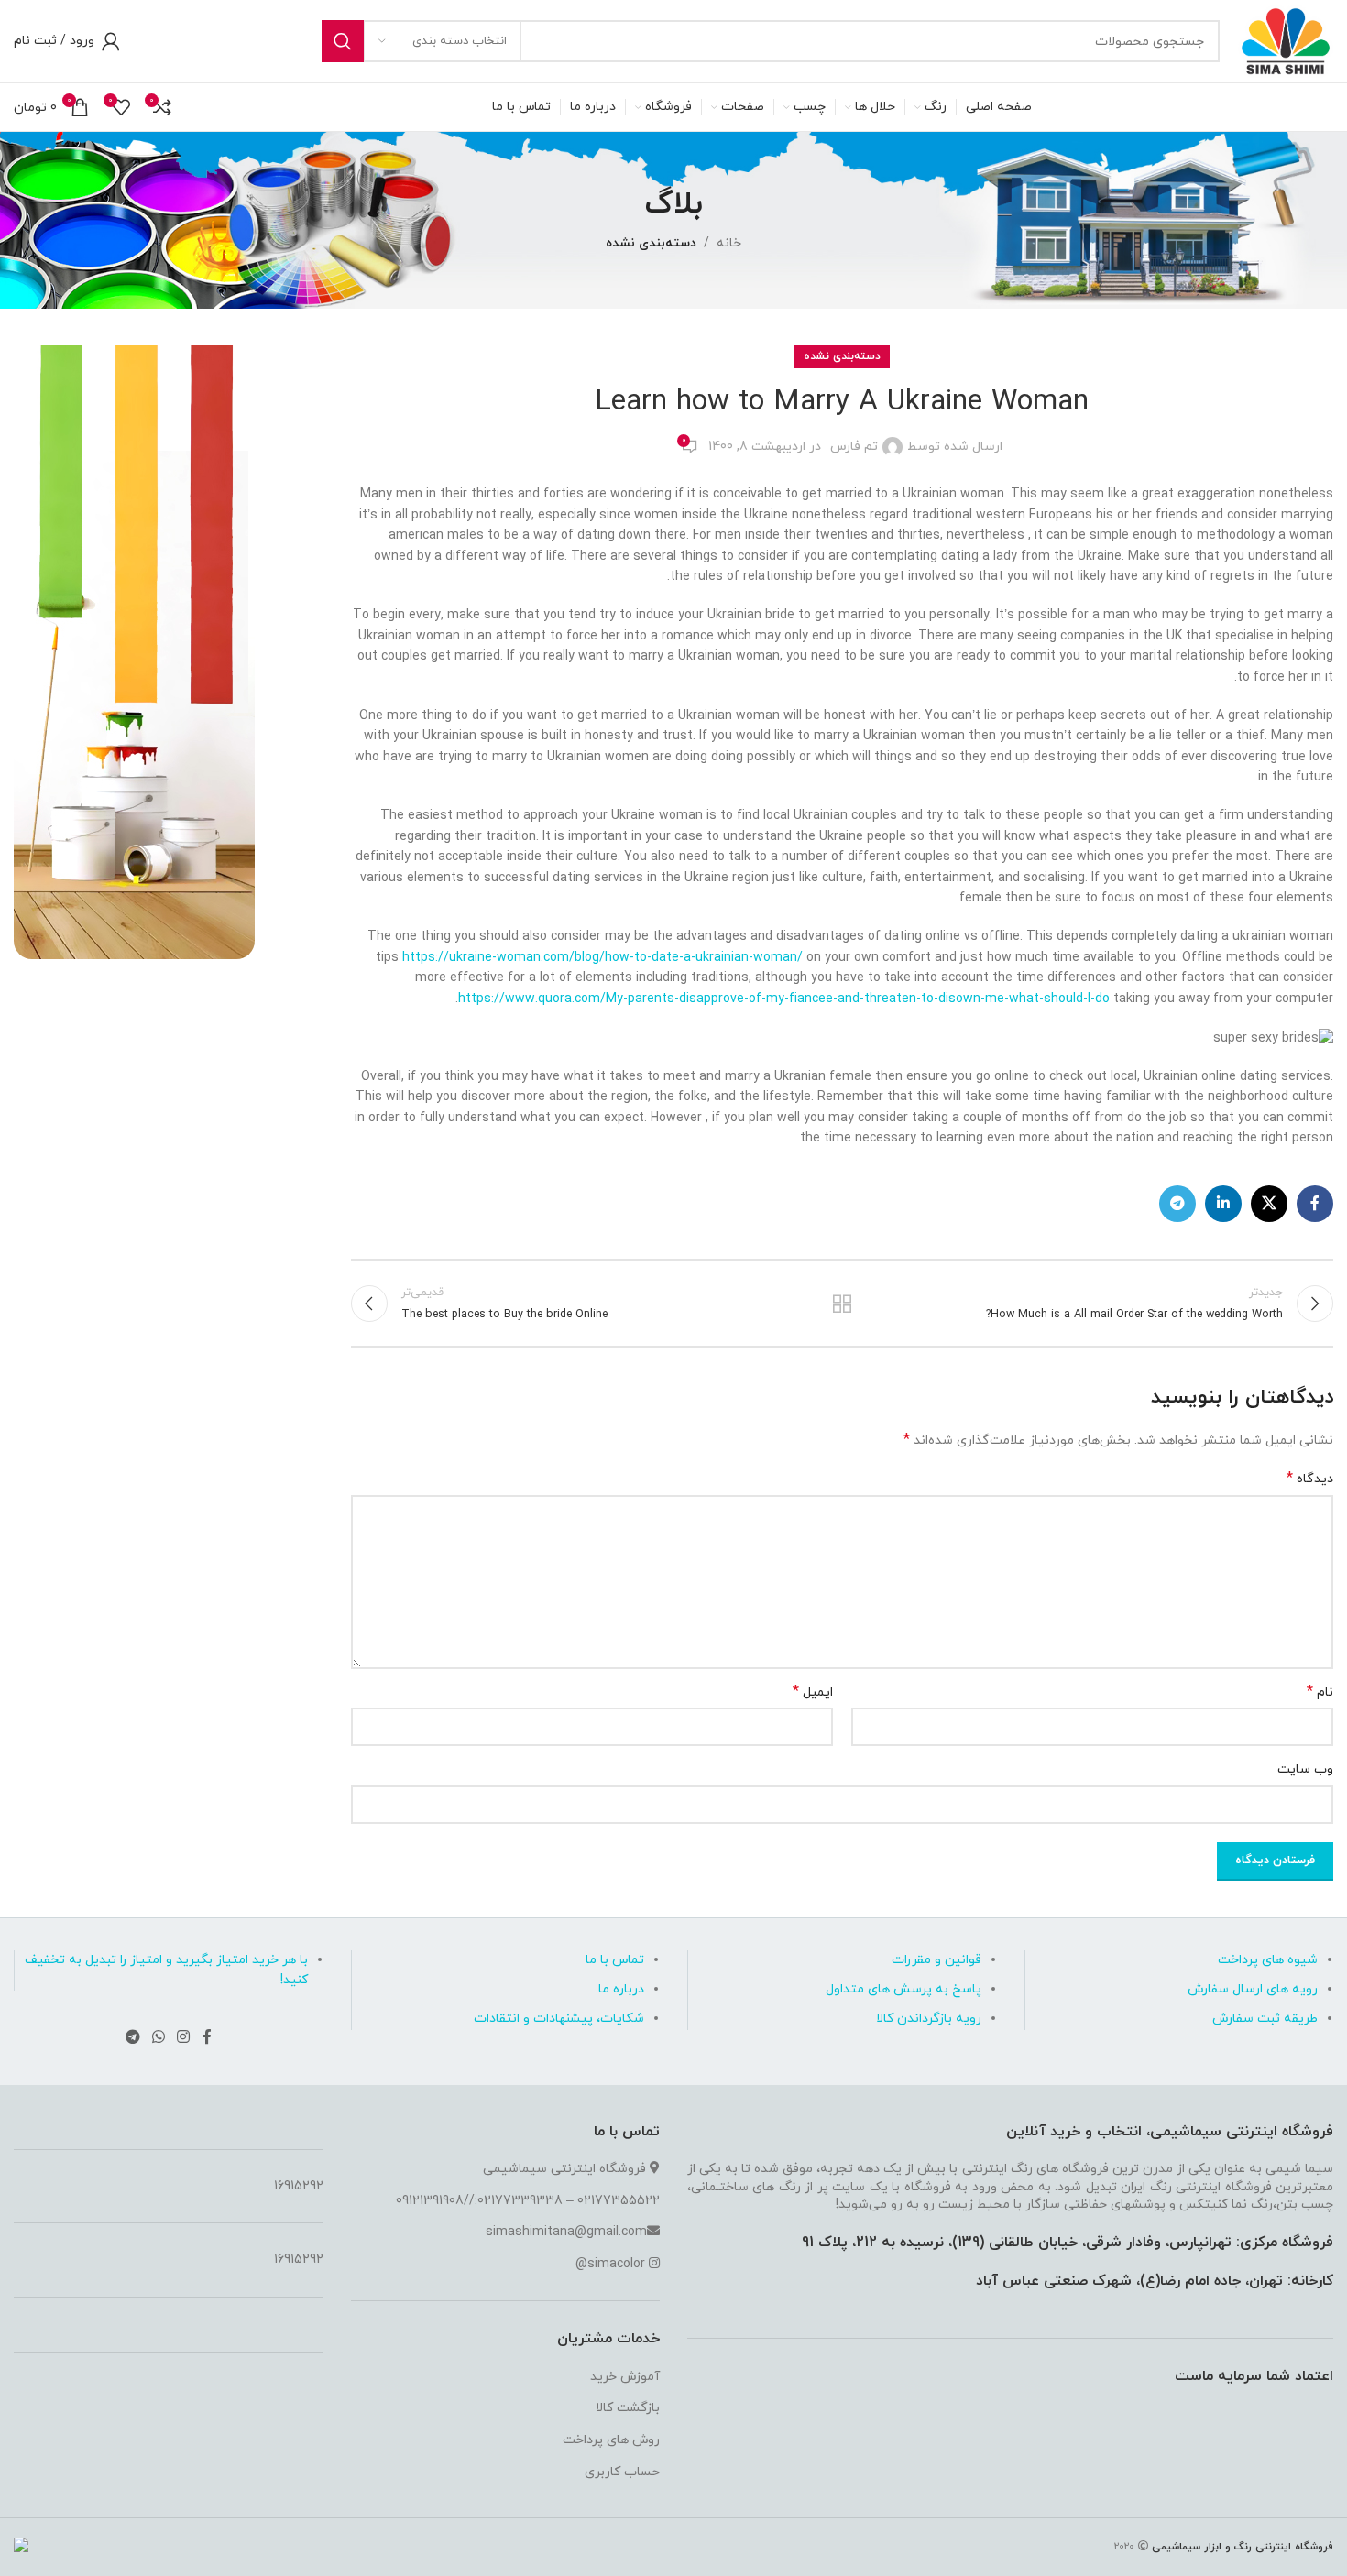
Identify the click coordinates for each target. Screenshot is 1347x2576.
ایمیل (813, 1692)
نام (1320, 1692)
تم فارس (854, 447)
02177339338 (520, 2201)
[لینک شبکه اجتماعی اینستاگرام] (184, 2037)
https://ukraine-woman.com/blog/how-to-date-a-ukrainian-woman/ (602, 958)
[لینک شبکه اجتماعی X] (1269, 1204)
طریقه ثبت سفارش (1265, 2019)
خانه (729, 243)
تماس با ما (615, 1960)
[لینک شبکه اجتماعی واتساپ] (158, 2037)
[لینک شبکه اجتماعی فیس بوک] (1315, 1204)
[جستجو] (343, 41)
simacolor (616, 2264)
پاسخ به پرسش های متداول (903, 1989)
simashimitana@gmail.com (566, 2232)
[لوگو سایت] (1286, 40)
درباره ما (621, 1989)
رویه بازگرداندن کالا (929, 2019)
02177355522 (619, 2201)
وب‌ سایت (1305, 1769)
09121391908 (430, 2201)
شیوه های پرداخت (1268, 1960)
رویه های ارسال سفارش (1253, 1989)
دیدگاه (1310, 1479)
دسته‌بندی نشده (651, 243)
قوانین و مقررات (936, 1960)
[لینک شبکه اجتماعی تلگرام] (1177, 1204)
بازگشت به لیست (842, 1304)
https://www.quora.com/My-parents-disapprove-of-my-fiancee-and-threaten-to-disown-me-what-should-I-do (784, 999)
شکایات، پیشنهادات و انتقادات (559, 2019)
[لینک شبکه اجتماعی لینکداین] (1223, 1204)
